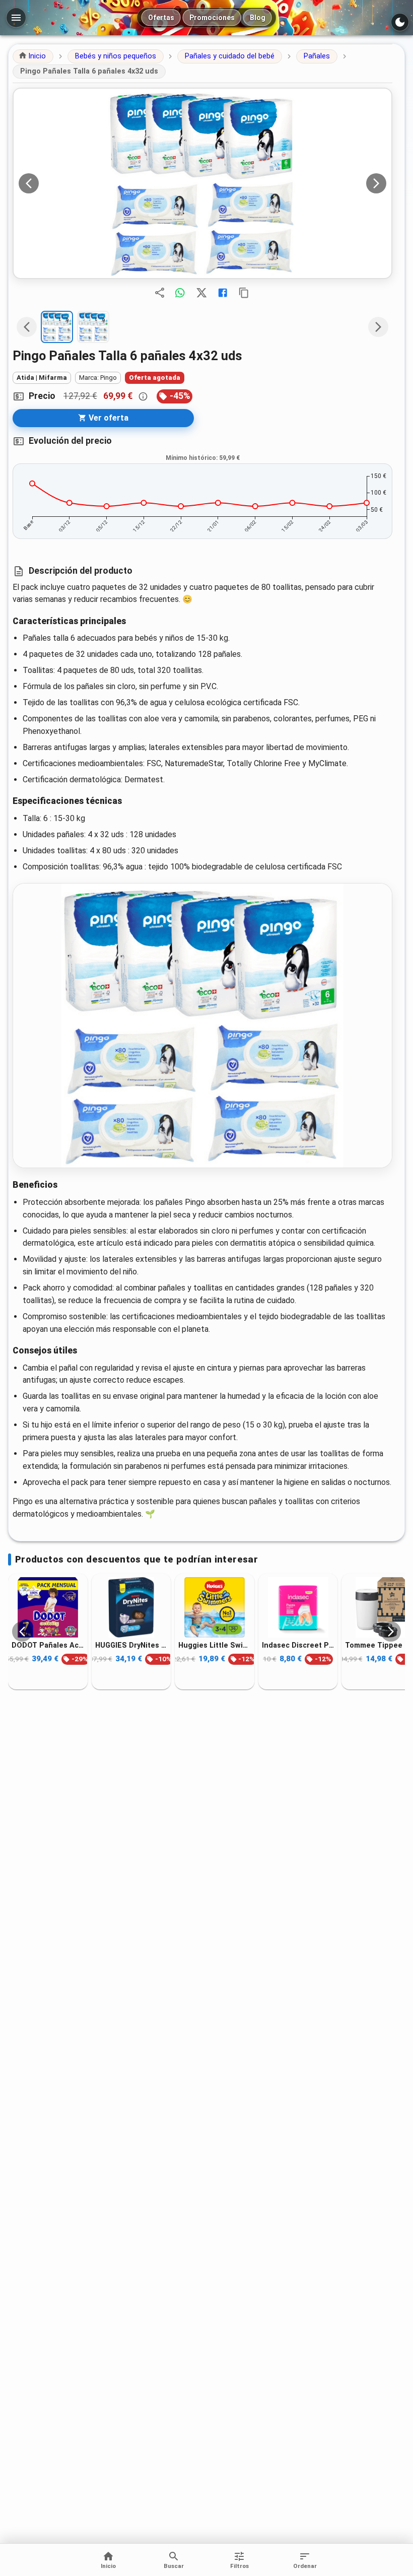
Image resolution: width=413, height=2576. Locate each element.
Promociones (212, 18)
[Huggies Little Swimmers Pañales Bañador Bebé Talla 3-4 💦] (215, 1607)
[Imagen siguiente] (376, 183)
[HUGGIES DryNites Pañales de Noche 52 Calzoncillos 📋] (131, 1607)
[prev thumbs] (27, 327)
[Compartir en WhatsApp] (180, 293)
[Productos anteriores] (22, 1632)
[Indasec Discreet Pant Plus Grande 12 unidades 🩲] (298, 1607)
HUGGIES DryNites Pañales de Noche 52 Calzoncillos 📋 (131, 1645)
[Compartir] (160, 293)
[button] (33, 56)
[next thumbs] (378, 327)
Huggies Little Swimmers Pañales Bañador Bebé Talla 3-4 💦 (215, 1645)
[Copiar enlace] (244, 293)
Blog (258, 18)
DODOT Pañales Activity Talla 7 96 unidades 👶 (48, 1645)
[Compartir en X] (201, 293)
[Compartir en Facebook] (223, 293)
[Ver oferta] (202, 183)
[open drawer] (16, 18)
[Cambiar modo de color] (400, 22)
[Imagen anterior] (29, 183)
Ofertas (161, 18)
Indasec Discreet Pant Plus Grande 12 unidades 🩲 (298, 1645)
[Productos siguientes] (391, 1632)
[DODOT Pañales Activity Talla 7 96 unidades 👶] (48, 1607)
